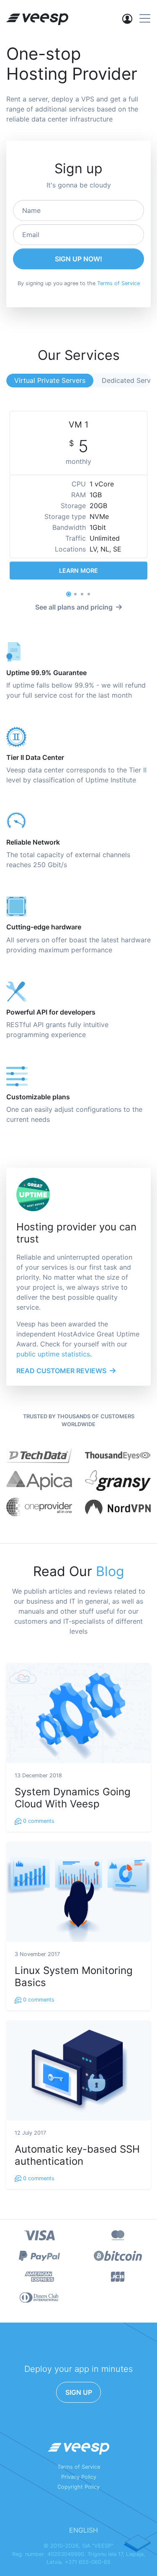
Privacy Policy (79, 2477)
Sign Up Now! (78, 259)
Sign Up (79, 2392)
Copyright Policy (78, 2487)
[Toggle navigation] (145, 18)
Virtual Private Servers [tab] (50, 380)
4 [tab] (89, 594)
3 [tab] (82, 594)
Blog (110, 1571)
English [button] (84, 2530)
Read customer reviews (61, 1371)
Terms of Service (118, 283)
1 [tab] (69, 594)
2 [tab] (75, 594)
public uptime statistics (53, 1354)
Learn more (78, 571)
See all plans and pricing (74, 607)
